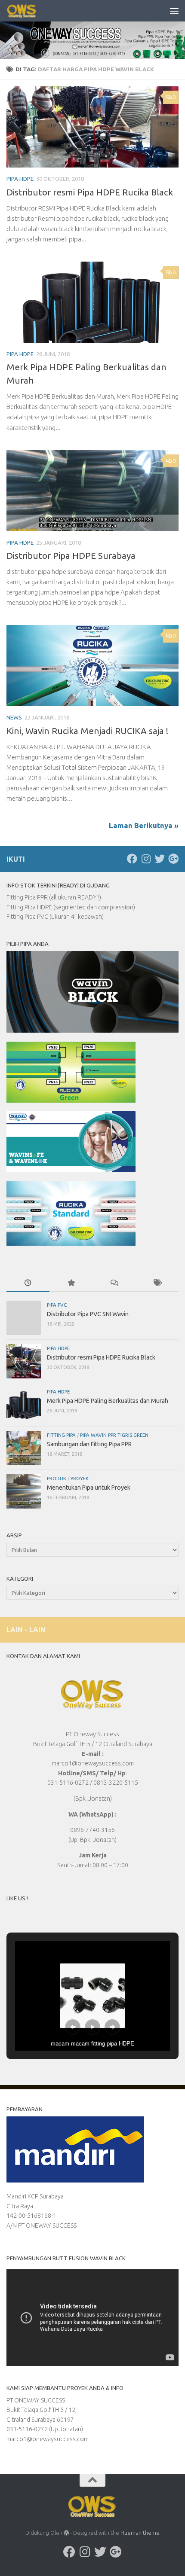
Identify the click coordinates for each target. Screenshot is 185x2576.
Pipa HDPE (20, 179)
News (14, 717)
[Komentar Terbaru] (114, 1283)
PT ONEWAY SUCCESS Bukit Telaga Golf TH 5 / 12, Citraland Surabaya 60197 (42, 2410)
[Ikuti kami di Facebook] (132, 859)
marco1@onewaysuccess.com (48, 2439)
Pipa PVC (57, 1305)
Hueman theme (140, 2533)
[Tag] (157, 1283)
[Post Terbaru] (28, 1283)
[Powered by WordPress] (66, 2533)
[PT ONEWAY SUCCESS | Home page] (27, 11)
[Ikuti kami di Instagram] (146, 859)
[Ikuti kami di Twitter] (160, 859)
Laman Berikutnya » (144, 825)
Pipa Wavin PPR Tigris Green (114, 1435)
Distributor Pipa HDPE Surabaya (71, 556)
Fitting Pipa (61, 1435)
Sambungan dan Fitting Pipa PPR (89, 1444)
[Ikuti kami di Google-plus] (173, 859)
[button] (73, 2027)
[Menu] (174, 11)
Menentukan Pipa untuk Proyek (89, 1488)
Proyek (80, 1478)
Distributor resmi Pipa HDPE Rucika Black (90, 192)
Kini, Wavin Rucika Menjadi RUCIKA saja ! (87, 731)
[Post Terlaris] (71, 1283)
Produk (57, 1478)
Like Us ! (17, 1898)
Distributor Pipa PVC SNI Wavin (88, 1314)
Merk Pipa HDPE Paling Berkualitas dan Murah (108, 1401)
